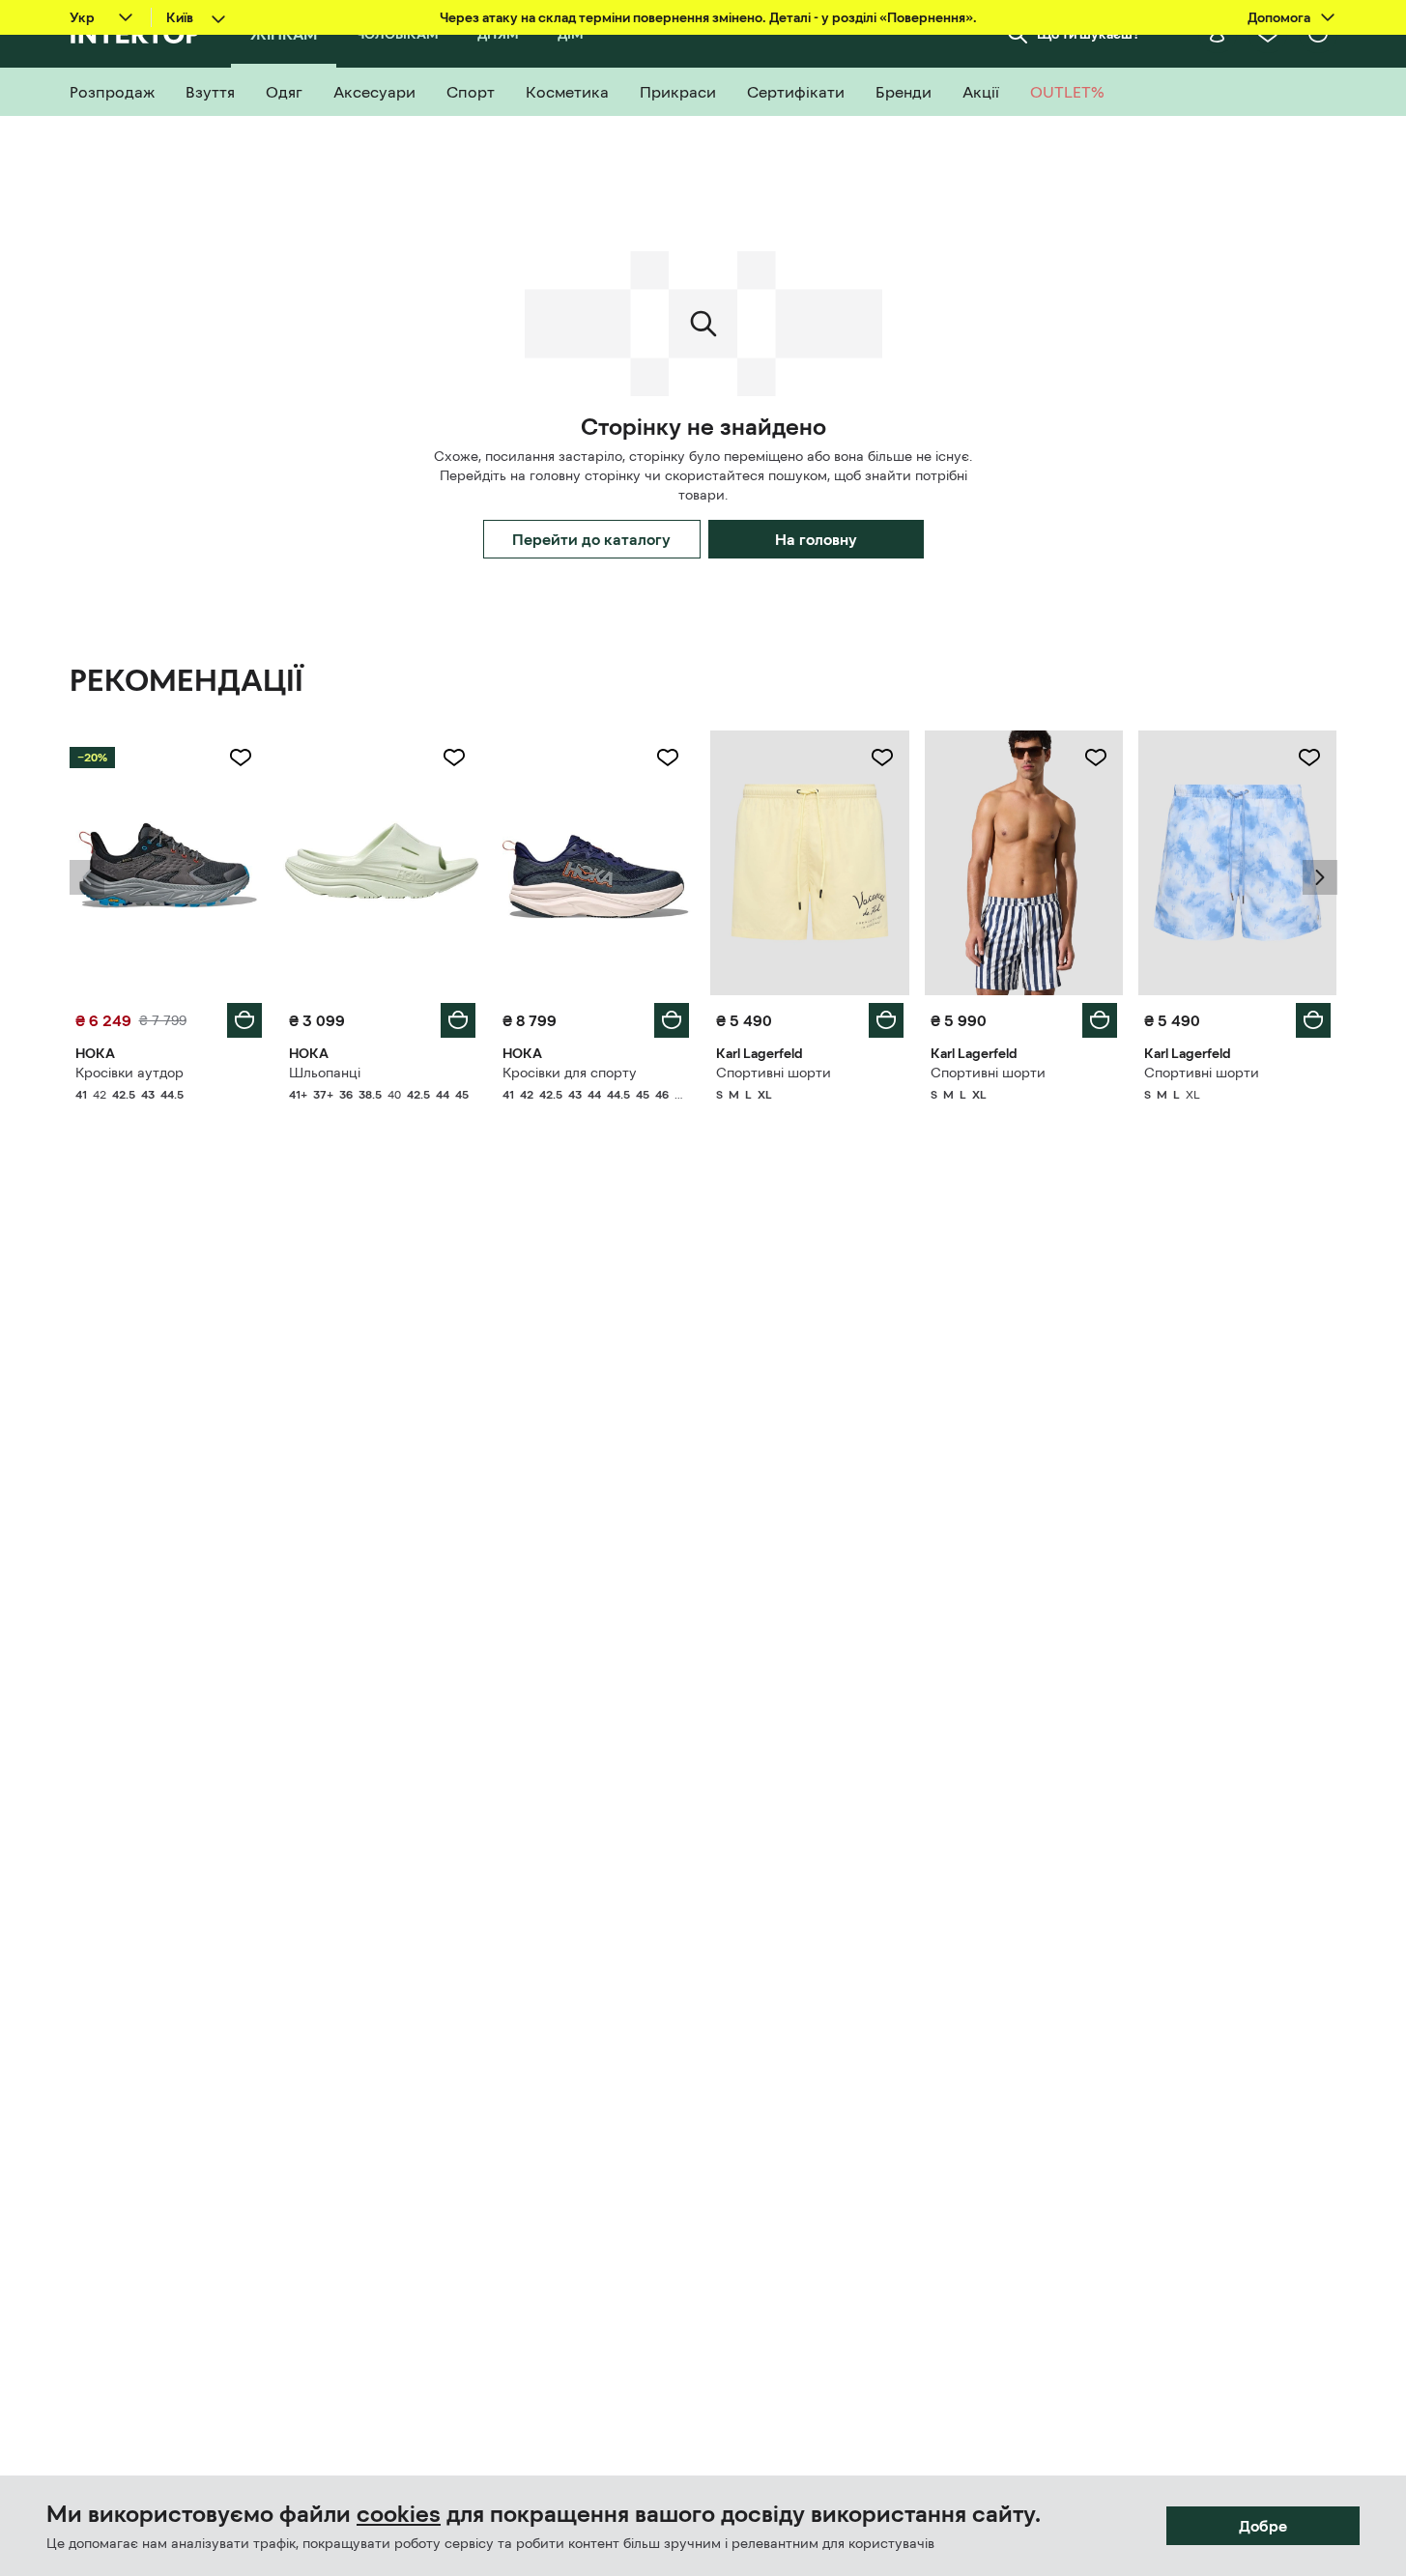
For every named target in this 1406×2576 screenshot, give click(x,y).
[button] (87, 877)
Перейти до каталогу (591, 539)
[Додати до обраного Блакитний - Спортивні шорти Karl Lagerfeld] (1309, 758)
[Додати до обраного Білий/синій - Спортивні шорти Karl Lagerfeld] (1096, 758)
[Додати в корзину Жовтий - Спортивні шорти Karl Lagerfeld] (886, 1020)
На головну (816, 539)
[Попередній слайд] (87, 877)
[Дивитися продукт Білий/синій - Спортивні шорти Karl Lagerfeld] (1024, 863)
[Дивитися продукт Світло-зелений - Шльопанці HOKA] (382, 863)
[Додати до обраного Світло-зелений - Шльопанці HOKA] (454, 758)
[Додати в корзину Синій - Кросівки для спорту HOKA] (672, 1020)
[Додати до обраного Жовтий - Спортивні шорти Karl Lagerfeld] (882, 758)
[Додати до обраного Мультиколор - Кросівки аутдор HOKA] (241, 758)
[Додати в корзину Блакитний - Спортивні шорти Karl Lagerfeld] (1313, 1020)
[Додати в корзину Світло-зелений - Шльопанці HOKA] (458, 1020)
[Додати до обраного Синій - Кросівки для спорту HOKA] (668, 758)
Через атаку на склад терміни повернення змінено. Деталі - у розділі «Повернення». (708, 17)
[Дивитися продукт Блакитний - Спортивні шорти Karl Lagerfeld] (1237, 863)
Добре (1263, 2526)
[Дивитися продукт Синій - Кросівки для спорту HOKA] (596, 863)
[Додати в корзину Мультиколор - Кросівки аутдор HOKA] (244, 1020)
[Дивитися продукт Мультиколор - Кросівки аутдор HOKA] (169, 863)
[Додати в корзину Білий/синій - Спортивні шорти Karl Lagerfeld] (1100, 1020)
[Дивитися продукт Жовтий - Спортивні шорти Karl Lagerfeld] (809, 863)
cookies (399, 2514)
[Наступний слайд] (1320, 877)
